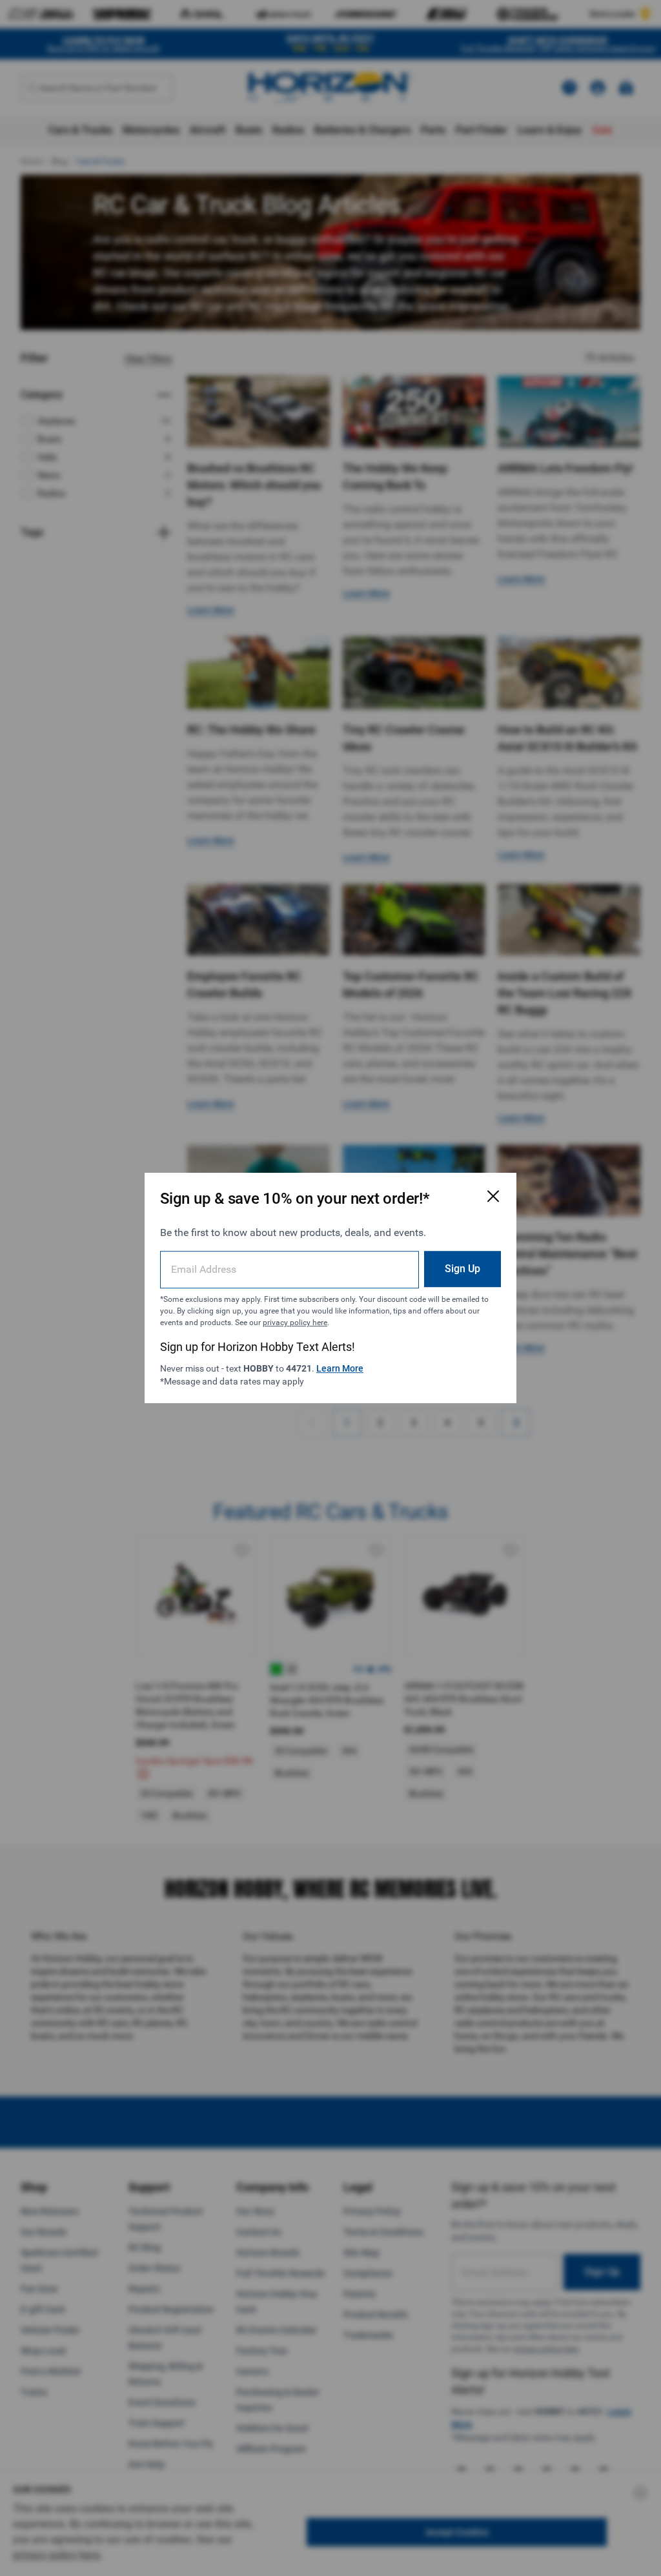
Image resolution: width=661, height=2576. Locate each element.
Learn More (340, 1368)
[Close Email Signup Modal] (493, 1196)
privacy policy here (295, 1323)
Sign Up (463, 1269)
